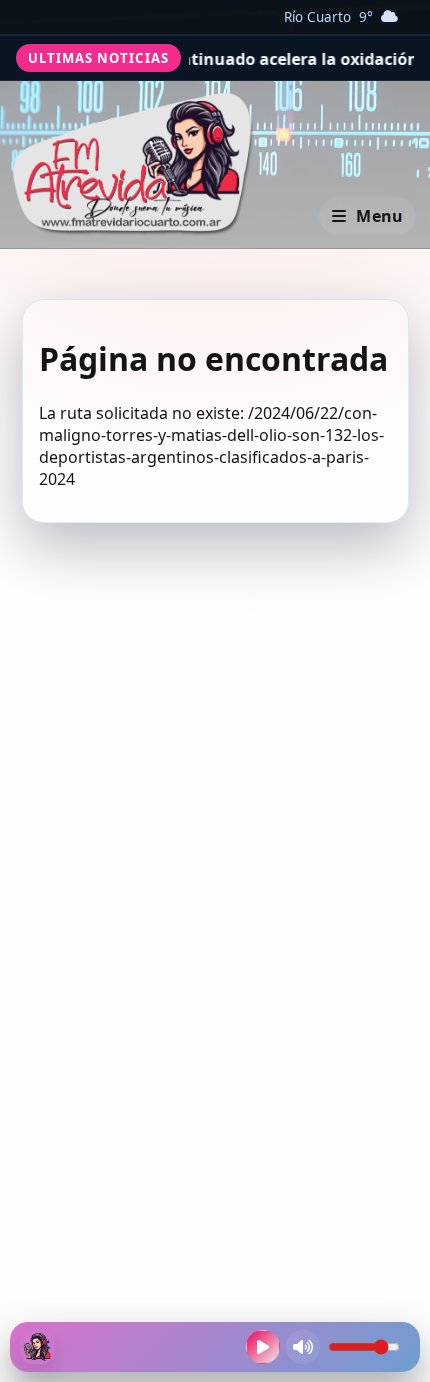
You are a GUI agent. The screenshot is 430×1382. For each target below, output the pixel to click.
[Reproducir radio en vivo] (263, 1347)
